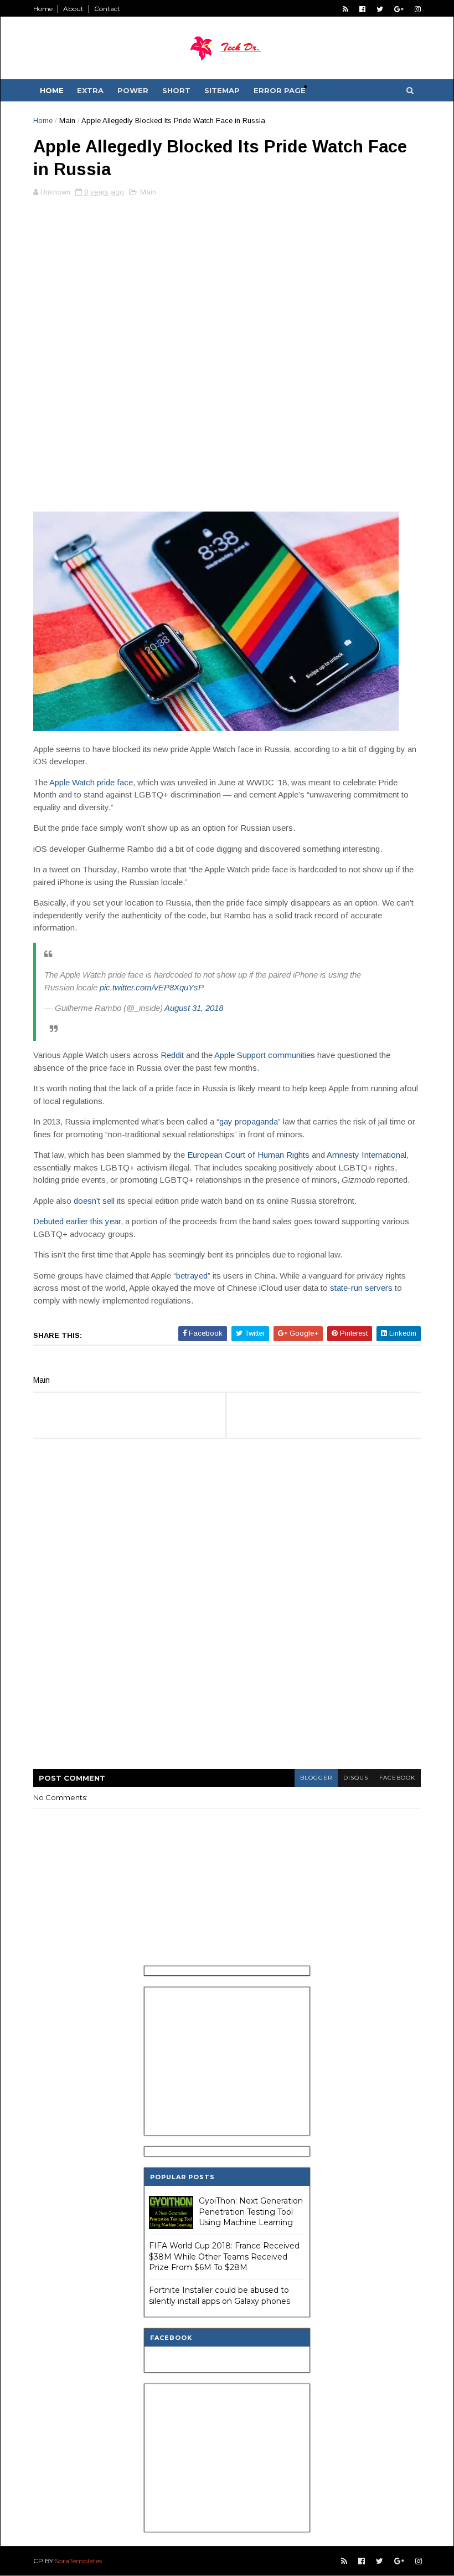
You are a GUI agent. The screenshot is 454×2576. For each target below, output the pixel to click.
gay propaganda (249, 1121)
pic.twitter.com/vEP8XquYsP (152, 987)
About (73, 9)
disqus (356, 1778)
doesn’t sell (94, 1201)
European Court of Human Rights (248, 1155)
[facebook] (362, 9)
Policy (324, 86)
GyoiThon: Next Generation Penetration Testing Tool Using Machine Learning (251, 2212)
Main (67, 121)
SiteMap (222, 90)
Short (176, 90)
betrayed (192, 1276)
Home (43, 9)
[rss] (345, 9)
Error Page (280, 90)
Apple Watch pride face (91, 782)
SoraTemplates (78, 2561)
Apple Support (240, 1055)
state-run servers (361, 1288)
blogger (316, 1778)
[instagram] (418, 9)
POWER (133, 90)
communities (292, 1055)
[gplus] (399, 9)
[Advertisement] (227, 283)
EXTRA (90, 90)
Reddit (172, 1055)
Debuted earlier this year (77, 1221)
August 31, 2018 (194, 1008)
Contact (107, 9)
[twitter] (380, 9)
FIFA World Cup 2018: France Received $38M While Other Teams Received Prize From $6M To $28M (224, 2256)
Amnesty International (367, 1155)
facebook (397, 1778)
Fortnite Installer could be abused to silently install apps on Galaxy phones (220, 2296)
